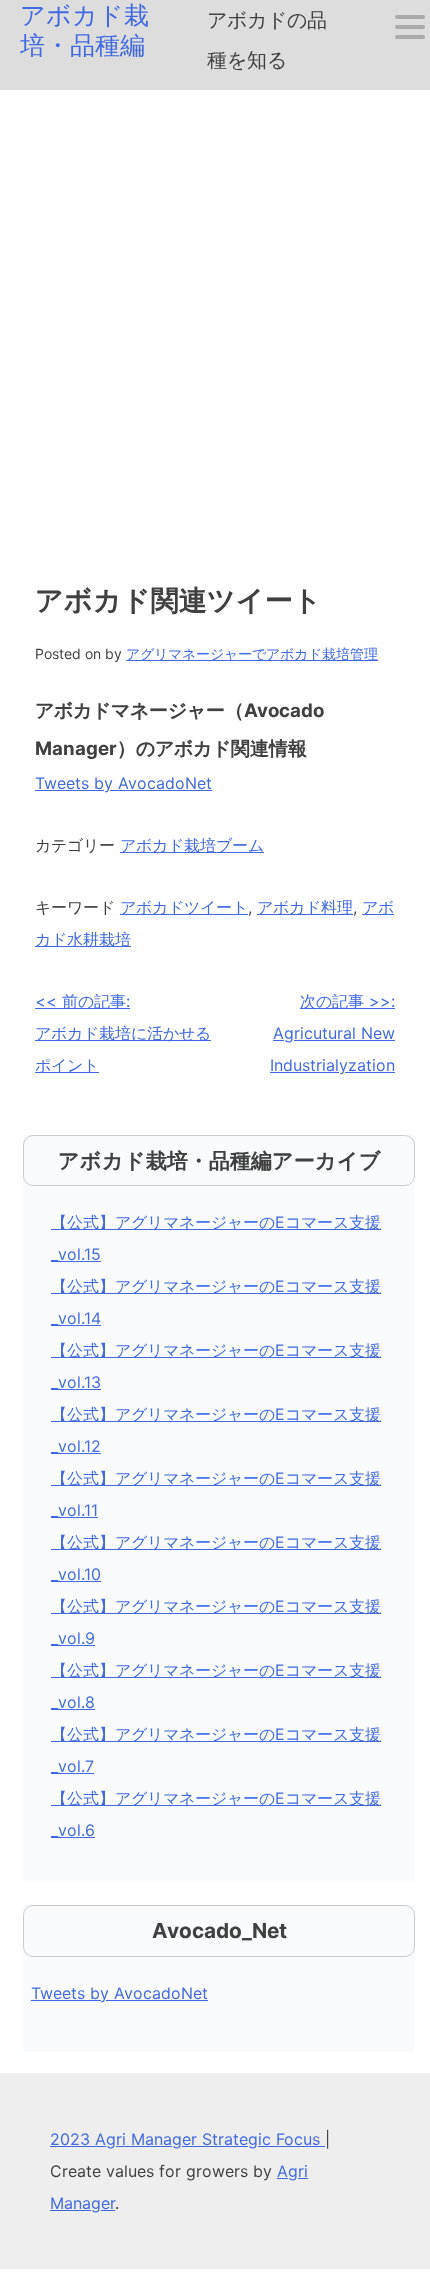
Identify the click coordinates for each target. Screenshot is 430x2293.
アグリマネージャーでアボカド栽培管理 (252, 653)
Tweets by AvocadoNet (123, 783)
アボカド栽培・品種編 (84, 30)
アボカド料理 (305, 907)
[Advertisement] (215, 315)
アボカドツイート (184, 907)
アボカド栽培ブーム (192, 845)
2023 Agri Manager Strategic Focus (187, 2139)
